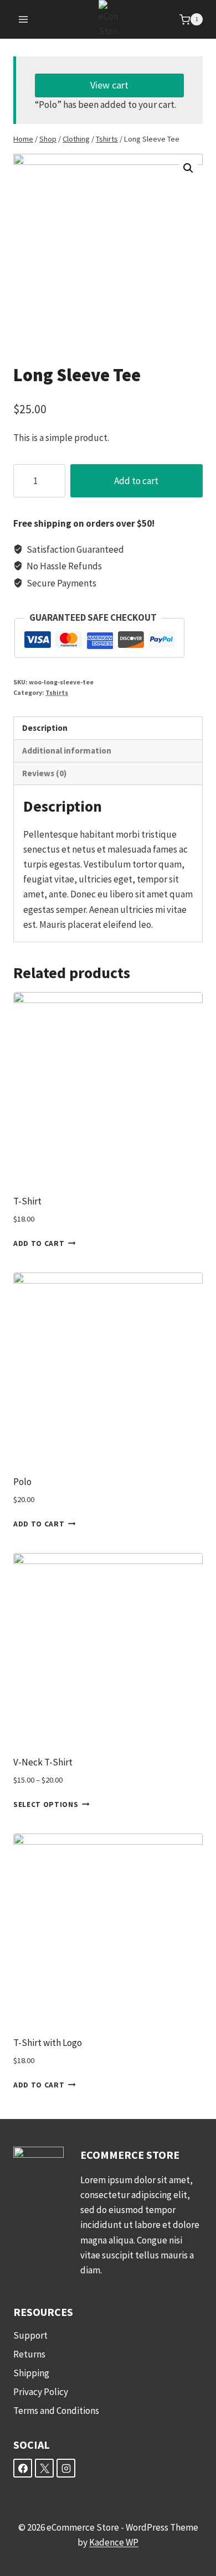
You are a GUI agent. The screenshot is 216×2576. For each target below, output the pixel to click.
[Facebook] (23, 2468)
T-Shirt (27, 1201)
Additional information (67, 751)
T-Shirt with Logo (48, 2043)
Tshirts (57, 692)
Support (30, 2335)
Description (45, 728)
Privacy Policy (41, 2392)
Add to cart (136, 481)
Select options (46, 1804)
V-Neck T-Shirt (43, 1762)
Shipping (31, 2373)
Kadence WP (114, 2542)
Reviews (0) (44, 773)
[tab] (108, 728)
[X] (44, 2468)
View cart (109, 85)
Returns (29, 2354)
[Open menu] (24, 20)
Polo (22, 1482)
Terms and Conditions (56, 2411)
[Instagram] (66, 2468)
